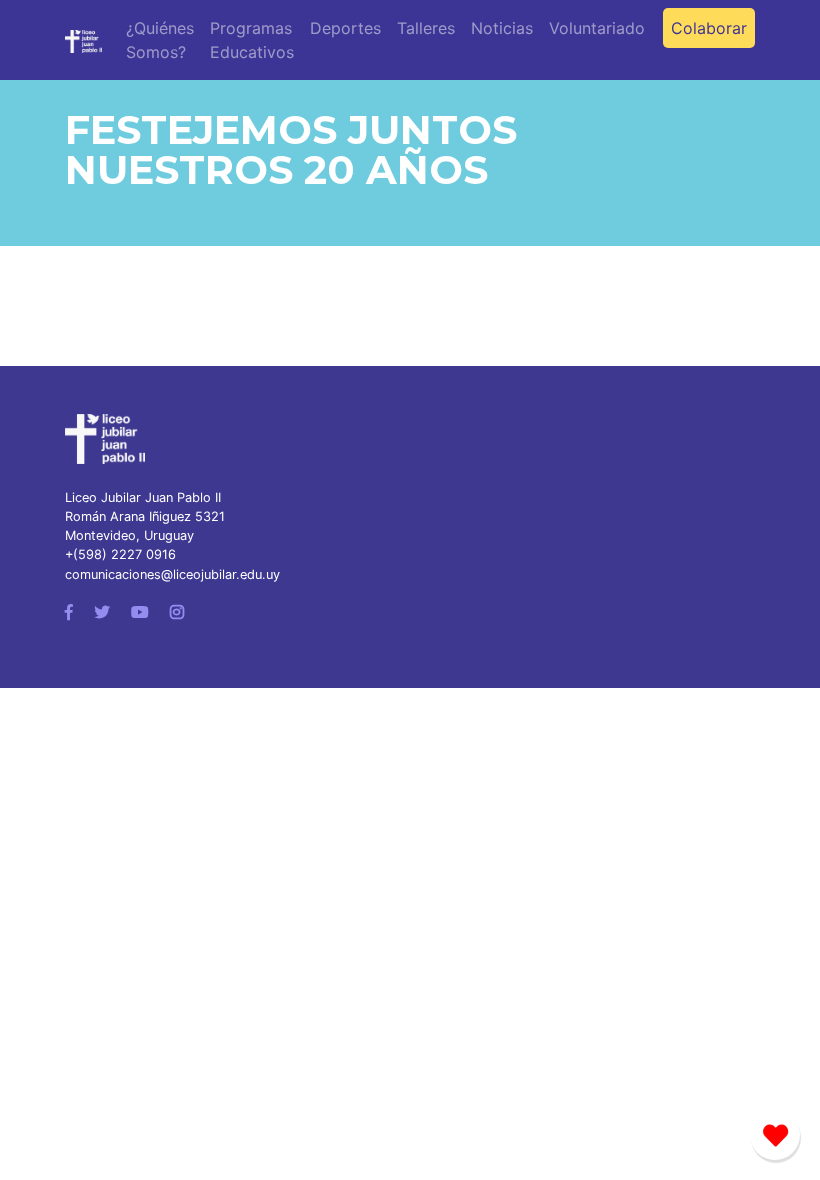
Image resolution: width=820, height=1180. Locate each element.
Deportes (345, 28)
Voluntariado (597, 28)
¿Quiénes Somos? (160, 40)
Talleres (426, 28)
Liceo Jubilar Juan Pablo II (143, 497)
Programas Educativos (252, 40)
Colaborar (709, 28)
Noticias (502, 28)
